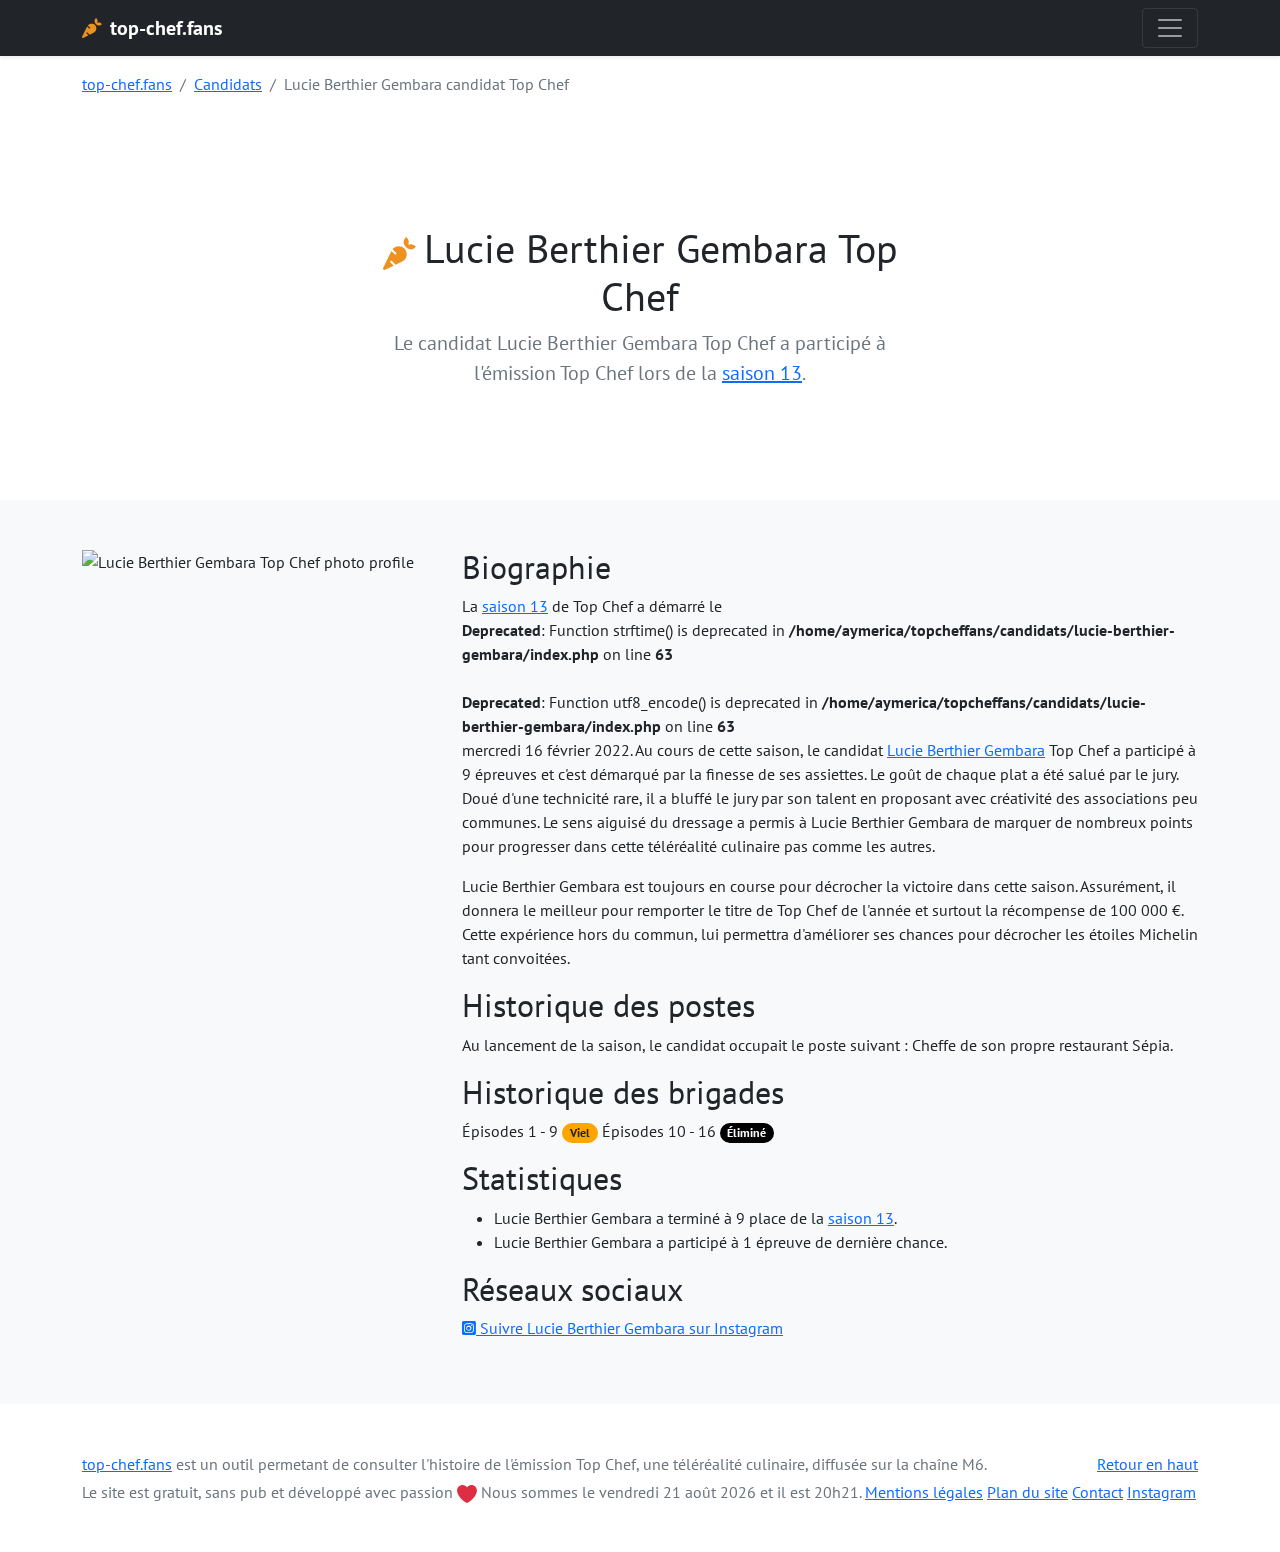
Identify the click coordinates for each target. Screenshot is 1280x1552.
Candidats (228, 84)
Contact (1097, 1492)
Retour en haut (1147, 1464)
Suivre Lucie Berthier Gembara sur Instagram (629, 1328)
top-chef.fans (127, 84)
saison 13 (762, 373)
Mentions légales (924, 1492)
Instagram (1161, 1492)
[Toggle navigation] (1170, 28)
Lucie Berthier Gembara (966, 750)
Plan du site (1027, 1492)
